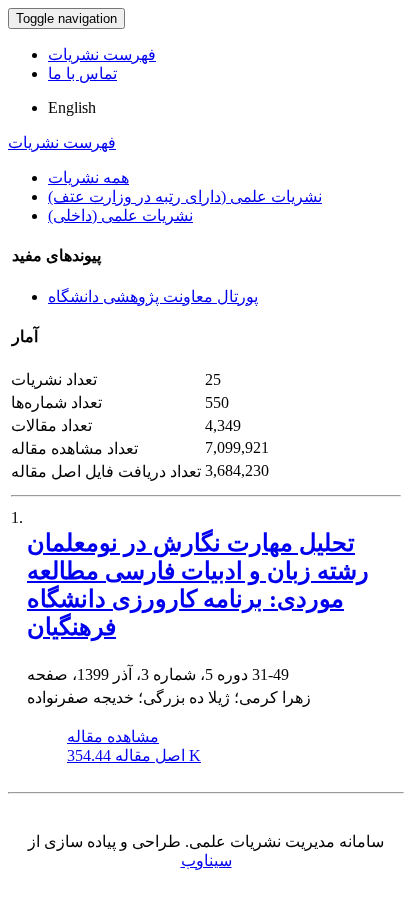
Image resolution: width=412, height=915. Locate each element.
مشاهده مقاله (113, 736)
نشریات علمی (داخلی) (120, 215)
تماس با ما (82, 73)
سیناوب (206, 860)
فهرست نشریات (102, 54)
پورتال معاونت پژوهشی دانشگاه (153, 296)
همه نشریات (88, 177)
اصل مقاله (134, 755)
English (72, 107)
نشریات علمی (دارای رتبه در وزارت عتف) (185, 196)
